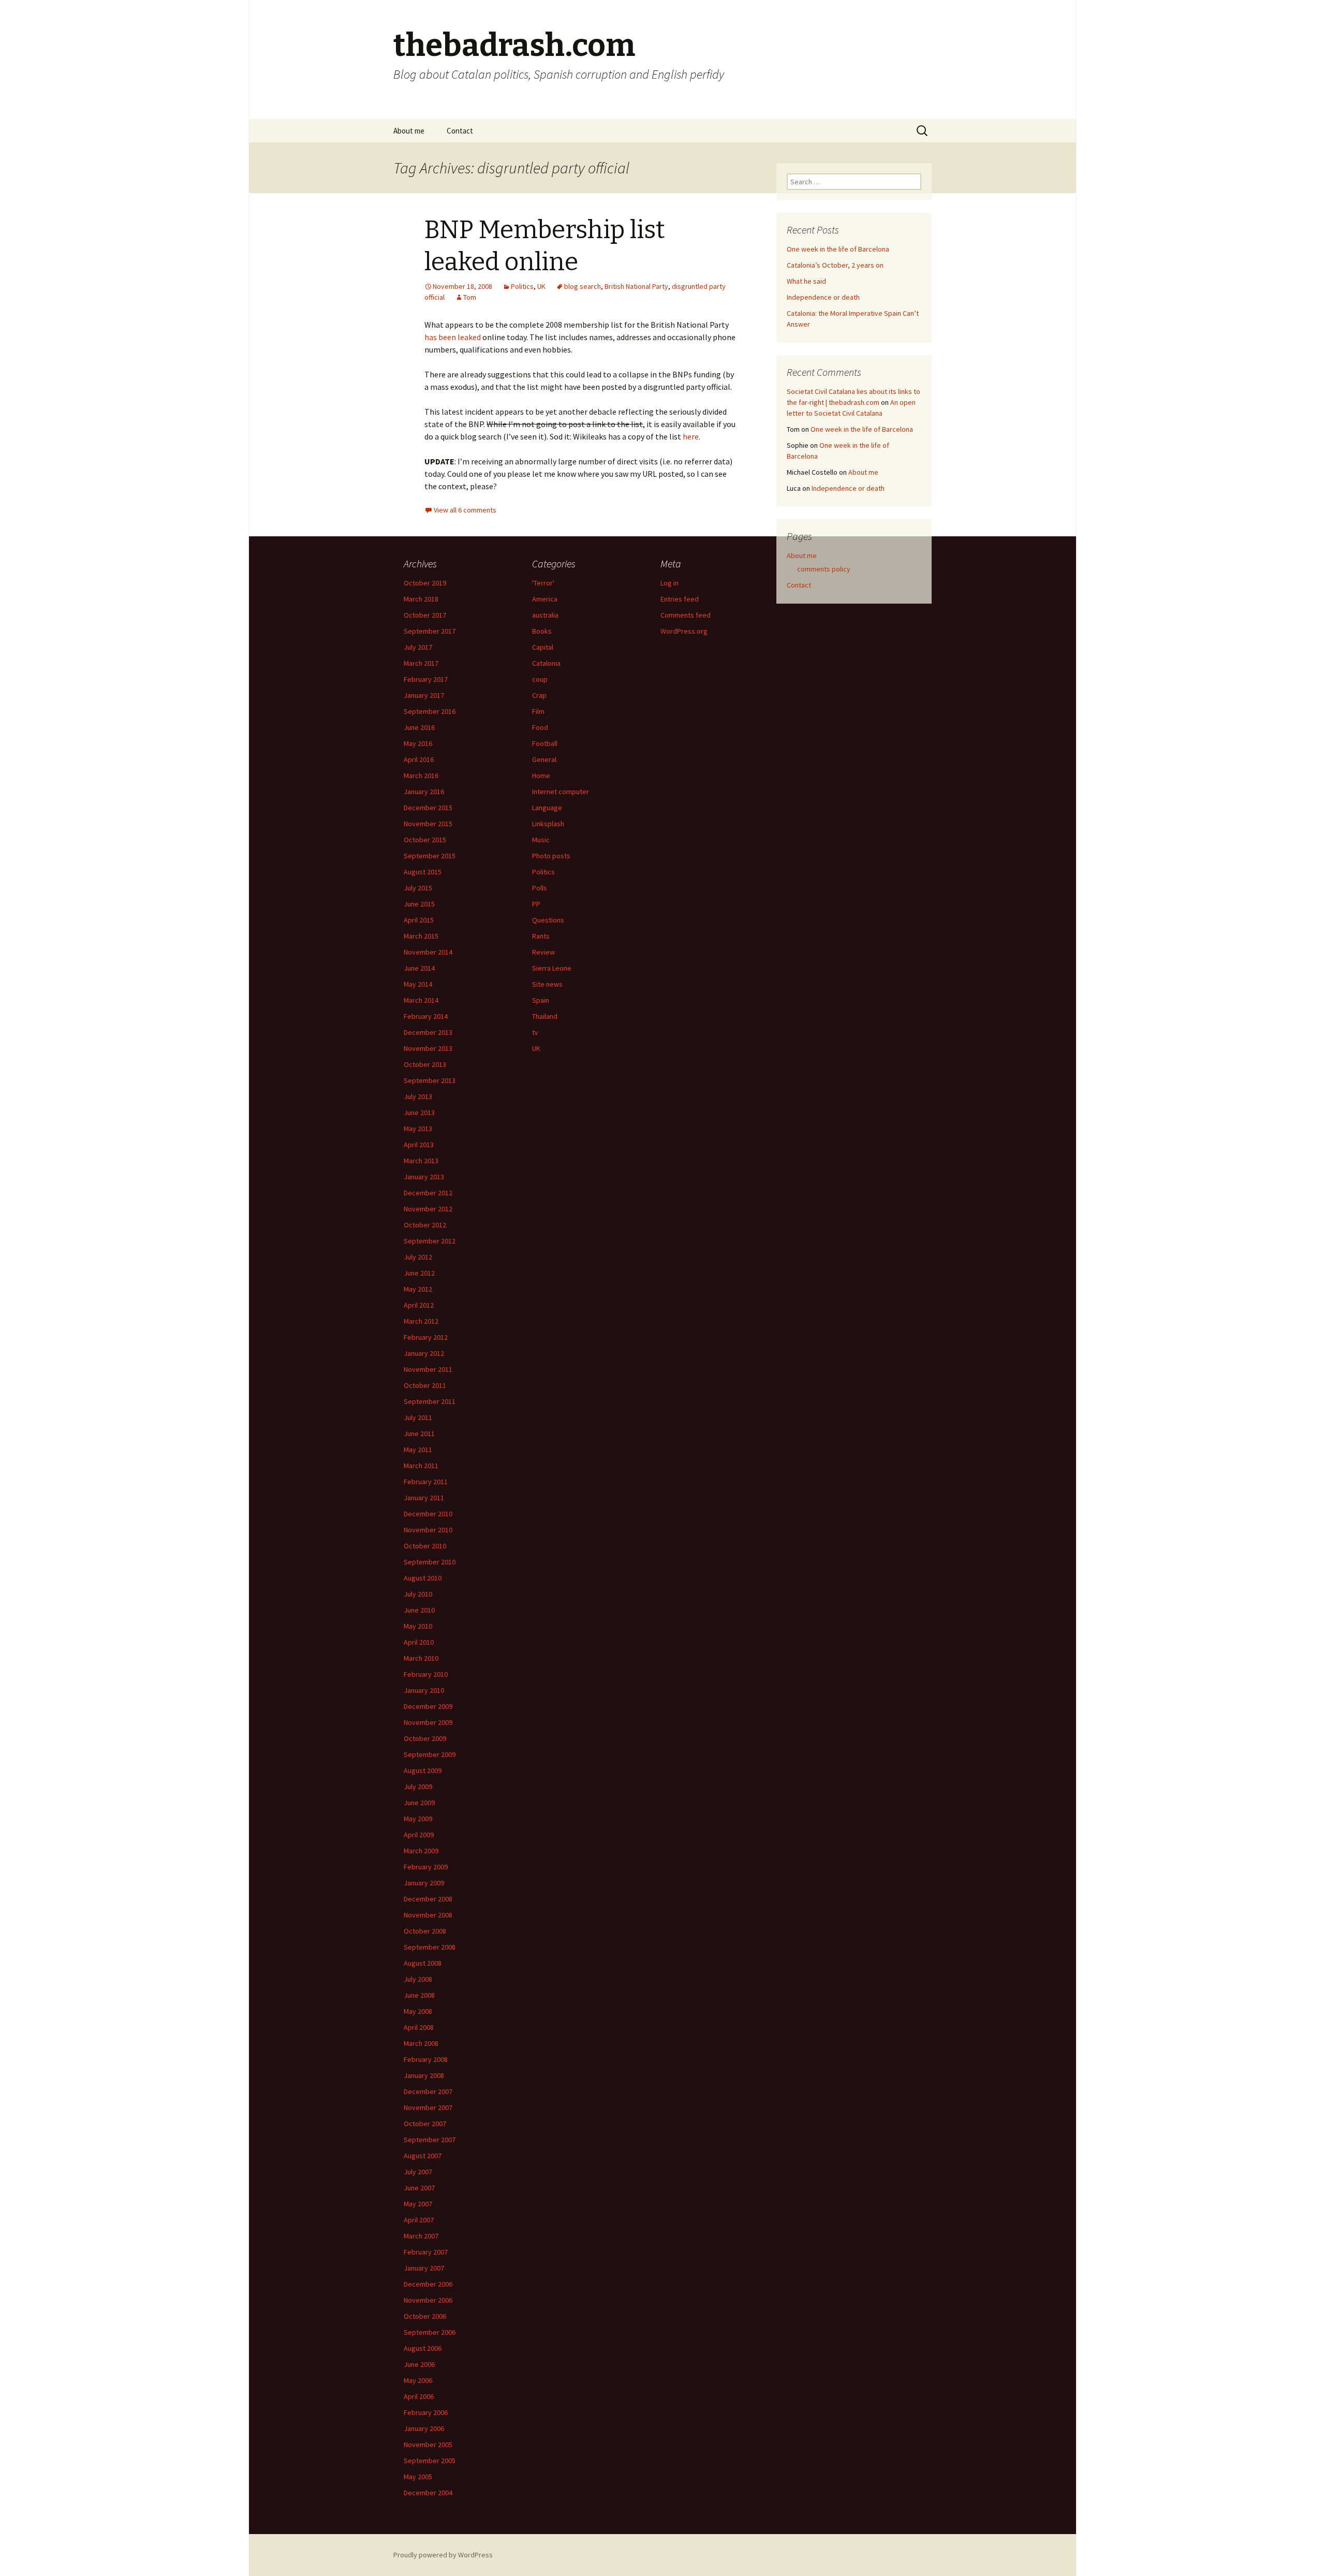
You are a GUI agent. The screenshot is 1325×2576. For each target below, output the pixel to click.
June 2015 (419, 904)
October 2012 (425, 1225)
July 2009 (418, 1787)
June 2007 (419, 2188)
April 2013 (419, 1145)
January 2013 (424, 1177)
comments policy (824, 569)
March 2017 (421, 663)
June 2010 (419, 1610)
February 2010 (426, 1674)
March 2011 (421, 1466)
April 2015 (419, 920)
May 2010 (418, 1626)
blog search (583, 286)
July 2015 (418, 888)
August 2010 (423, 1578)
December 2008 (428, 1899)
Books (542, 631)
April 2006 (419, 2396)
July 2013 (418, 1096)
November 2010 (428, 1530)
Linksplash (548, 824)
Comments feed (686, 615)
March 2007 (421, 2236)
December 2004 (428, 2493)
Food (540, 727)
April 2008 (419, 2027)
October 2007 (425, 2124)
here (691, 436)
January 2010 (424, 1690)
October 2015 (425, 840)
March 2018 (421, 599)
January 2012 (424, 1353)
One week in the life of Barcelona (838, 249)
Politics (522, 286)
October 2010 (425, 1546)
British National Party (636, 286)
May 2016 (418, 743)
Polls (540, 888)
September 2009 (430, 1754)
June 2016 (419, 727)
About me (409, 131)
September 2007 (430, 2140)
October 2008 (425, 1931)
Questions (548, 920)
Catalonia (546, 663)
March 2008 (421, 2043)
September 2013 (430, 1080)
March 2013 (421, 1161)
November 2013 (428, 1048)
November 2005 (428, 2445)
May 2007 (418, 2204)
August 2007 (423, 2156)
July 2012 (418, 1257)
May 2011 (418, 1450)
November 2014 (428, 952)
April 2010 (419, 1642)
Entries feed (680, 599)
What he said (806, 281)
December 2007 (428, 2091)
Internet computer (561, 792)
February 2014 (426, 1016)
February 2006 (426, 2412)
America (545, 599)
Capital (543, 647)
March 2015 (421, 936)
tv (535, 1032)
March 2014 (421, 1000)
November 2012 (428, 1209)
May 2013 (418, 1129)
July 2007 (418, 2172)
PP (536, 904)
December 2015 (428, 808)
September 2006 (430, 2332)
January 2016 (424, 792)
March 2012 (421, 1321)
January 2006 (424, 2428)
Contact (460, 131)
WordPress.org (684, 631)
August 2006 (423, 2348)
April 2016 (419, 759)
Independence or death (823, 297)
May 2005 (418, 2477)
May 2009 (418, 1819)
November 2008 (428, 1915)
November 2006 (428, 2300)
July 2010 (418, 1594)
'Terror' (543, 583)
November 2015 (428, 824)
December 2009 (428, 1706)
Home (541, 775)
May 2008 (418, 2011)
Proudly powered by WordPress (443, 2555)
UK (541, 286)
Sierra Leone (552, 968)
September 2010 (430, 1562)
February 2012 (426, 1337)
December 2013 (428, 1032)
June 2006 (419, 2364)
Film (538, 711)
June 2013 (419, 1113)
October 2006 (425, 2316)
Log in (669, 583)
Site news (547, 984)
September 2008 (430, 1947)
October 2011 (425, 1385)
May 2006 (418, 2380)
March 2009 (421, 1851)
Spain (541, 1000)
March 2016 (421, 775)
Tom (470, 297)
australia (545, 615)
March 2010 (421, 1658)
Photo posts (551, 856)
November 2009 (428, 1722)
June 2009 (419, 1803)
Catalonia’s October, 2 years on (835, 265)
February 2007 (426, 2252)
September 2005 (430, 2461)
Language (547, 808)
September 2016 (430, 711)
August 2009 (423, 1770)
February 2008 (426, 2059)
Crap (539, 695)
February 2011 (426, 1482)
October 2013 (425, 1064)
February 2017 (426, 679)
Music (541, 840)
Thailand (545, 1016)
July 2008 (418, 1979)
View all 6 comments (465, 510)
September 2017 (430, 631)
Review (543, 952)
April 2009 (419, 1835)
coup (540, 679)
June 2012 (419, 1273)
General (544, 759)
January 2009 (424, 1883)
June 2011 (419, 1433)
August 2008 (423, 1963)
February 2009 (426, 1867)
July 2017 (418, 647)
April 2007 (419, 2220)
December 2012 (428, 1193)
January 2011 (424, 1498)
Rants (541, 936)
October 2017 (425, 615)
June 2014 (419, 968)
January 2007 (424, 2268)
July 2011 (418, 1417)
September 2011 (430, 1401)
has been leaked (453, 337)
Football (545, 743)
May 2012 (418, 1289)
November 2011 (428, 1369)
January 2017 (424, 695)
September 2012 (430, 1241)
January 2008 (424, 2075)
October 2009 (425, 1738)
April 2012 (419, 1305)
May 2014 (418, 984)
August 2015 (423, 872)
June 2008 (419, 1995)
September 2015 (430, 856)
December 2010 (428, 1514)
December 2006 (428, 2284)
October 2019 (425, 583)
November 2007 (428, 2107)
